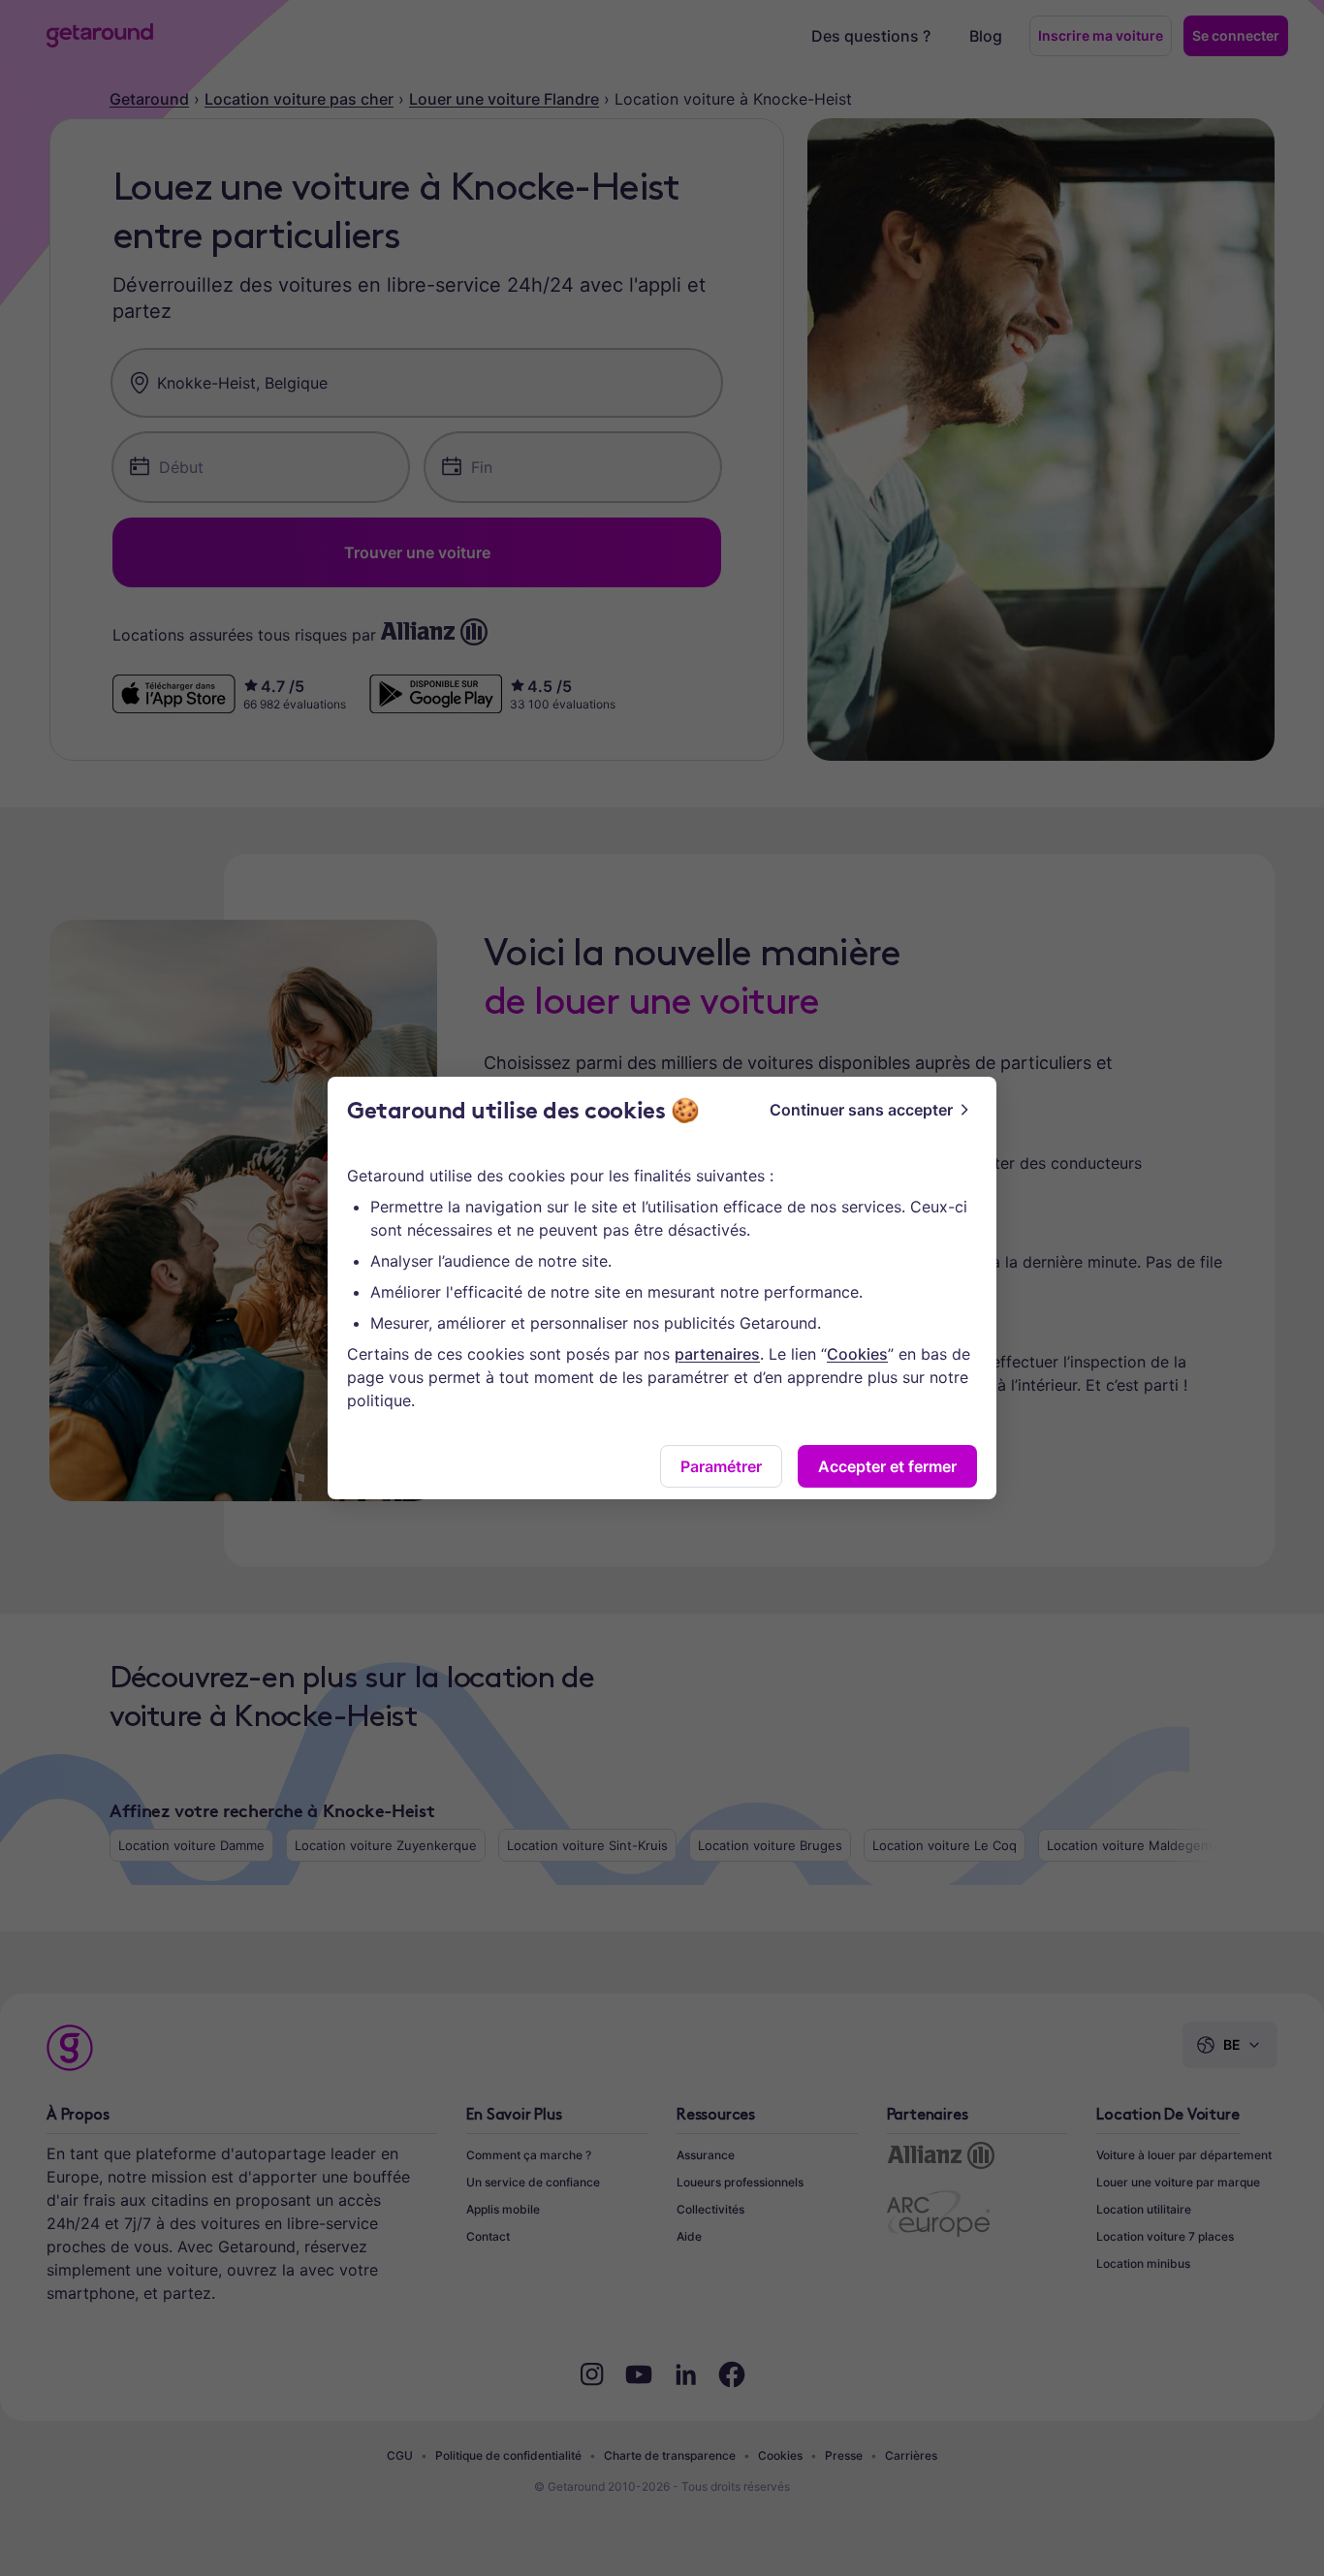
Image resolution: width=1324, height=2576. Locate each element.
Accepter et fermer (887, 1466)
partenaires (717, 1354)
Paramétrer (721, 1466)
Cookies (857, 1354)
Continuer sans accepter (861, 1110)
